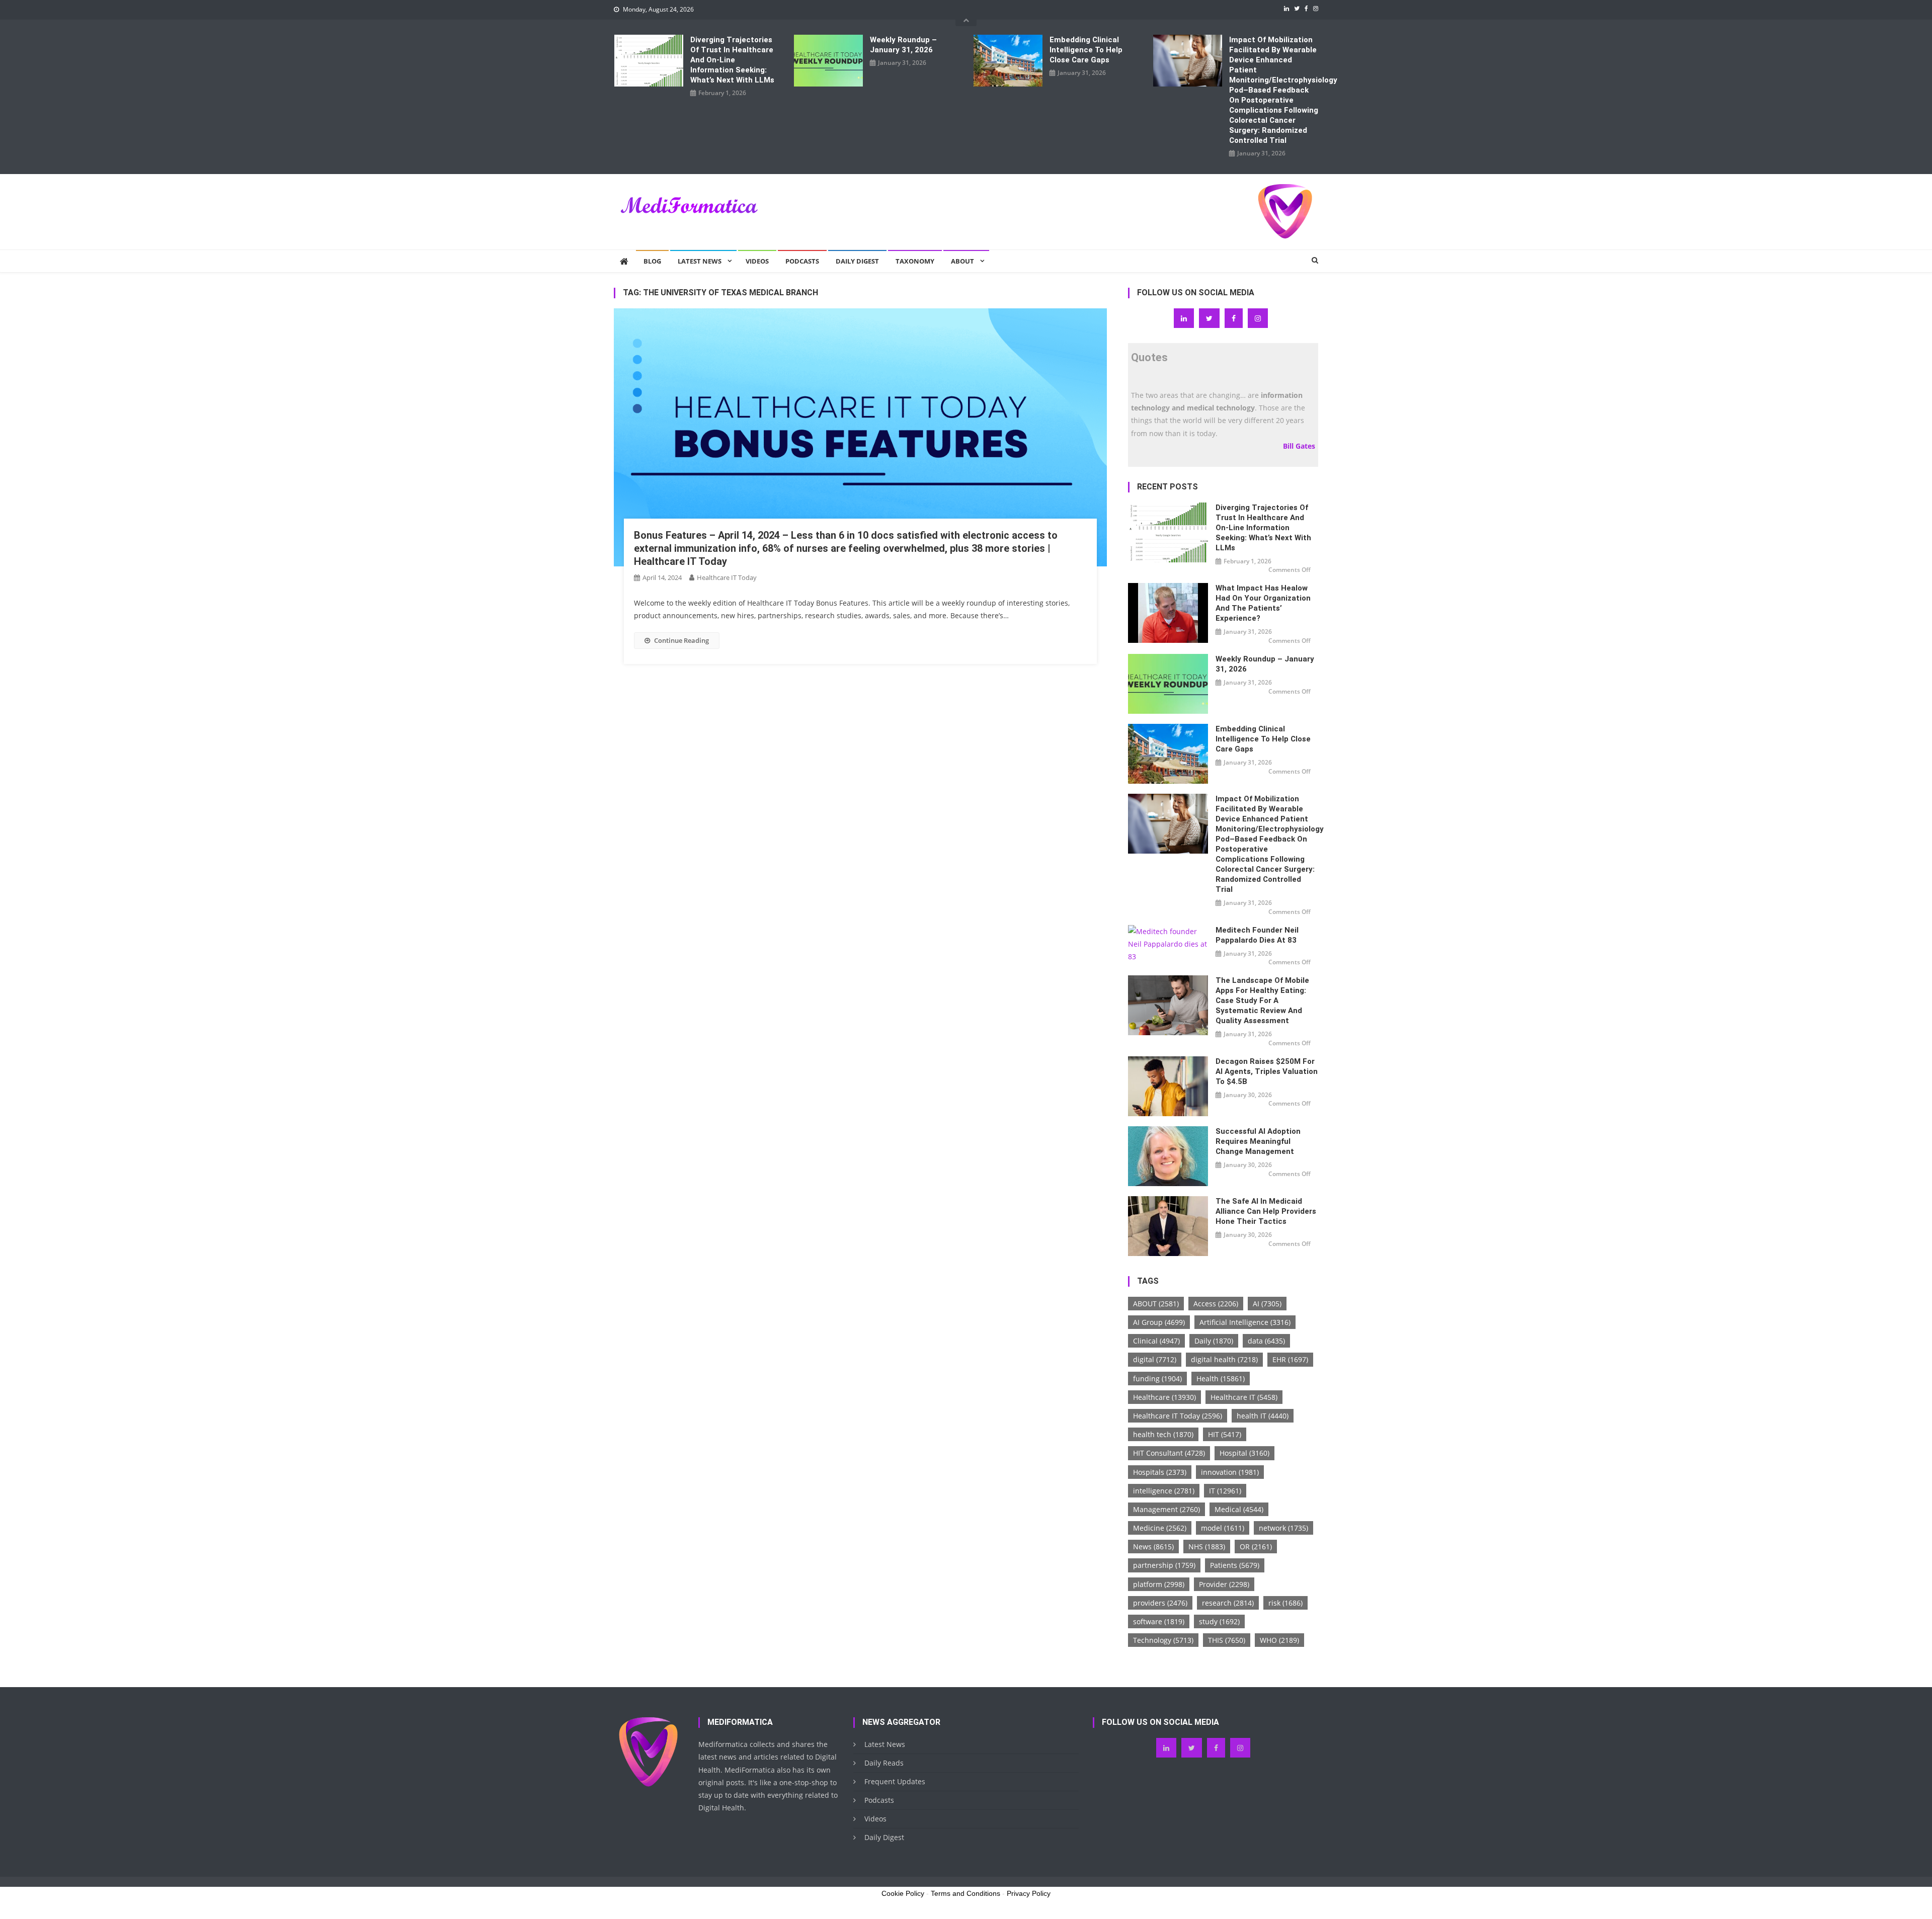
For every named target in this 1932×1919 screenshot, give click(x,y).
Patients (1235, 1565)
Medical (1239, 1509)
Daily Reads (884, 1763)
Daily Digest (857, 261)
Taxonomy (915, 261)
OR (1256, 1547)
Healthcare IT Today (727, 577)
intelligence (1164, 1491)
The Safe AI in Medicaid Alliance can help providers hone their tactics (1266, 1211)
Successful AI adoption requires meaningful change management (1258, 1141)
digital (1155, 1359)
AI (1267, 1304)
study (1219, 1621)
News (1153, 1547)
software (1159, 1621)
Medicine (1160, 1528)
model (1223, 1528)
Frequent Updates (895, 1781)
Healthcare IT (1244, 1397)
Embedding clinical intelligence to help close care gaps (1086, 50)
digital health (1224, 1359)
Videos (757, 261)
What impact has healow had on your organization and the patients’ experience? (1263, 603)
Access (1216, 1304)
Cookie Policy (903, 1893)
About (962, 261)
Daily (1214, 1341)
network (1283, 1528)
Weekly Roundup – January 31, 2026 (903, 45)
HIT (1225, 1434)
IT (1225, 1491)
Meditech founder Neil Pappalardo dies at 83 (1257, 935)
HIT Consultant (1169, 1453)
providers (1160, 1603)
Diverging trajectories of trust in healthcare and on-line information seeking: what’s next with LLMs (732, 60)
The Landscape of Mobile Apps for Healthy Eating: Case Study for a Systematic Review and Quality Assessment (1262, 1000)
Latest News (700, 261)
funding (1157, 1379)
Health (1221, 1379)
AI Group (1159, 1322)
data (1266, 1341)
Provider (1224, 1584)
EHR (1290, 1359)
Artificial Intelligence (1245, 1322)
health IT (1263, 1416)
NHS (1207, 1547)
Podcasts (802, 261)
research (1228, 1603)
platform (1159, 1584)
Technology (1163, 1640)
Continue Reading (681, 640)
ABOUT (1156, 1304)
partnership (1164, 1565)
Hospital (1244, 1453)
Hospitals (1160, 1472)
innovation (1230, 1472)
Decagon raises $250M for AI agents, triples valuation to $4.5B (1267, 1071)
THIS (1227, 1640)
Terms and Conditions (965, 1893)
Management (1166, 1509)
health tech (1163, 1434)
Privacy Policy (1029, 1893)
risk (1285, 1603)
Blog (652, 261)
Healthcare (1164, 1397)
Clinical (1156, 1341)
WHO (1279, 1640)
